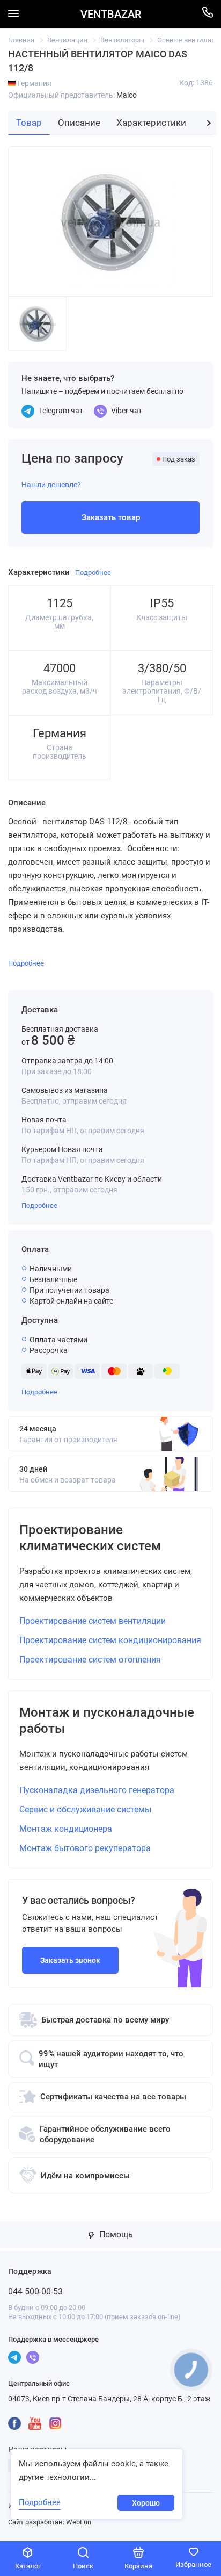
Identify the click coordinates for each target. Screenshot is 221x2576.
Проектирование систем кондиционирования (110, 1640)
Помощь (115, 2235)
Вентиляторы (122, 40)
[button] (209, 123)
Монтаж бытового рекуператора (85, 1848)
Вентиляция (67, 40)
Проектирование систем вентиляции (93, 1621)
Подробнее (39, 1206)
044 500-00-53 (35, 2291)
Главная (21, 40)
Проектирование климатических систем (90, 1538)
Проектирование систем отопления (90, 1660)
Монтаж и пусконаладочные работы (107, 1721)
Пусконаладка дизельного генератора (97, 1790)
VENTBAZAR (111, 14)
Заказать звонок (70, 1960)
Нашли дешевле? (51, 485)
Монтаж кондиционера (66, 1829)
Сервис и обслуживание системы (85, 1809)
